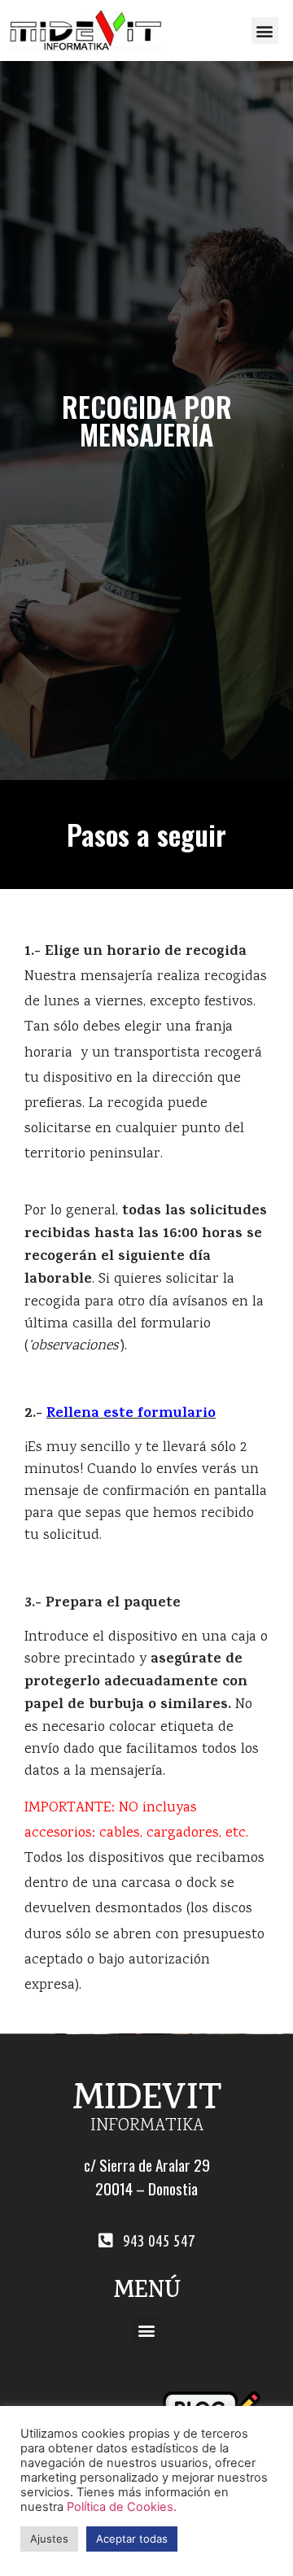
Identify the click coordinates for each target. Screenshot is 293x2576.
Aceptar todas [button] (132, 2539)
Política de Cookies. (122, 2507)
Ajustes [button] (49, 2539)
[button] (265, 31)
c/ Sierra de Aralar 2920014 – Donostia (147, 2177)
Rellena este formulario (131, 1414)
